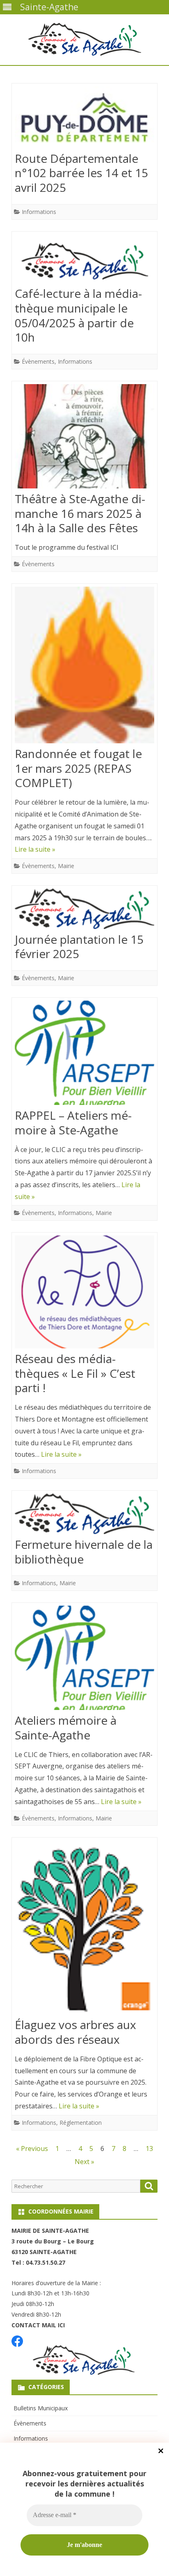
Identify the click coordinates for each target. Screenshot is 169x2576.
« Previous (32, 2149)
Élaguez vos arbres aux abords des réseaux (75, 2032)
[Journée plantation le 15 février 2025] (84, 911)
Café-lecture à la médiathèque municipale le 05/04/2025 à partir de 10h (78, 315)
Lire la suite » (35, 849)
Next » (84, 2162)
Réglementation (81, 2123)
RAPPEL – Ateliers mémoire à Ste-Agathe (73, 1123)
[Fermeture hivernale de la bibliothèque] (84, 1516)
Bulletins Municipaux (41, 2408)
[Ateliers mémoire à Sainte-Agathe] (84, 1660)
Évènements (38, 361)
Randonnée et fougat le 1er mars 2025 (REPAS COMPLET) (78, 768)
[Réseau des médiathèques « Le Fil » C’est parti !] (84, 1294)
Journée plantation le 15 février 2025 (79, 947)
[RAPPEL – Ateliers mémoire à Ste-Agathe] (84, 1055)
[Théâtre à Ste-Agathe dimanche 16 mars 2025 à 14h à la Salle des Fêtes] (84, 438)
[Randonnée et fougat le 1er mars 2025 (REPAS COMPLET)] (84, 667)
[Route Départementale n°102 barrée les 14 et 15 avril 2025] (84, 119)
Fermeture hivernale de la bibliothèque (84, 1552)
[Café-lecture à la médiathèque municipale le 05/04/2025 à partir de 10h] (84, 261)
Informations (39, 212)
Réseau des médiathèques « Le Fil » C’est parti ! (75, 1373)
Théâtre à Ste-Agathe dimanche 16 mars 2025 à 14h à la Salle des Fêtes (80, 513)
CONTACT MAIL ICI (38, 2325)
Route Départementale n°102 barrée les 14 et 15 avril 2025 (81, 173)
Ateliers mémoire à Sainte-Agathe (66, 1728)
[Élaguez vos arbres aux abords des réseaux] (84, 1929)
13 (149, 2149)
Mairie (66, 866)
